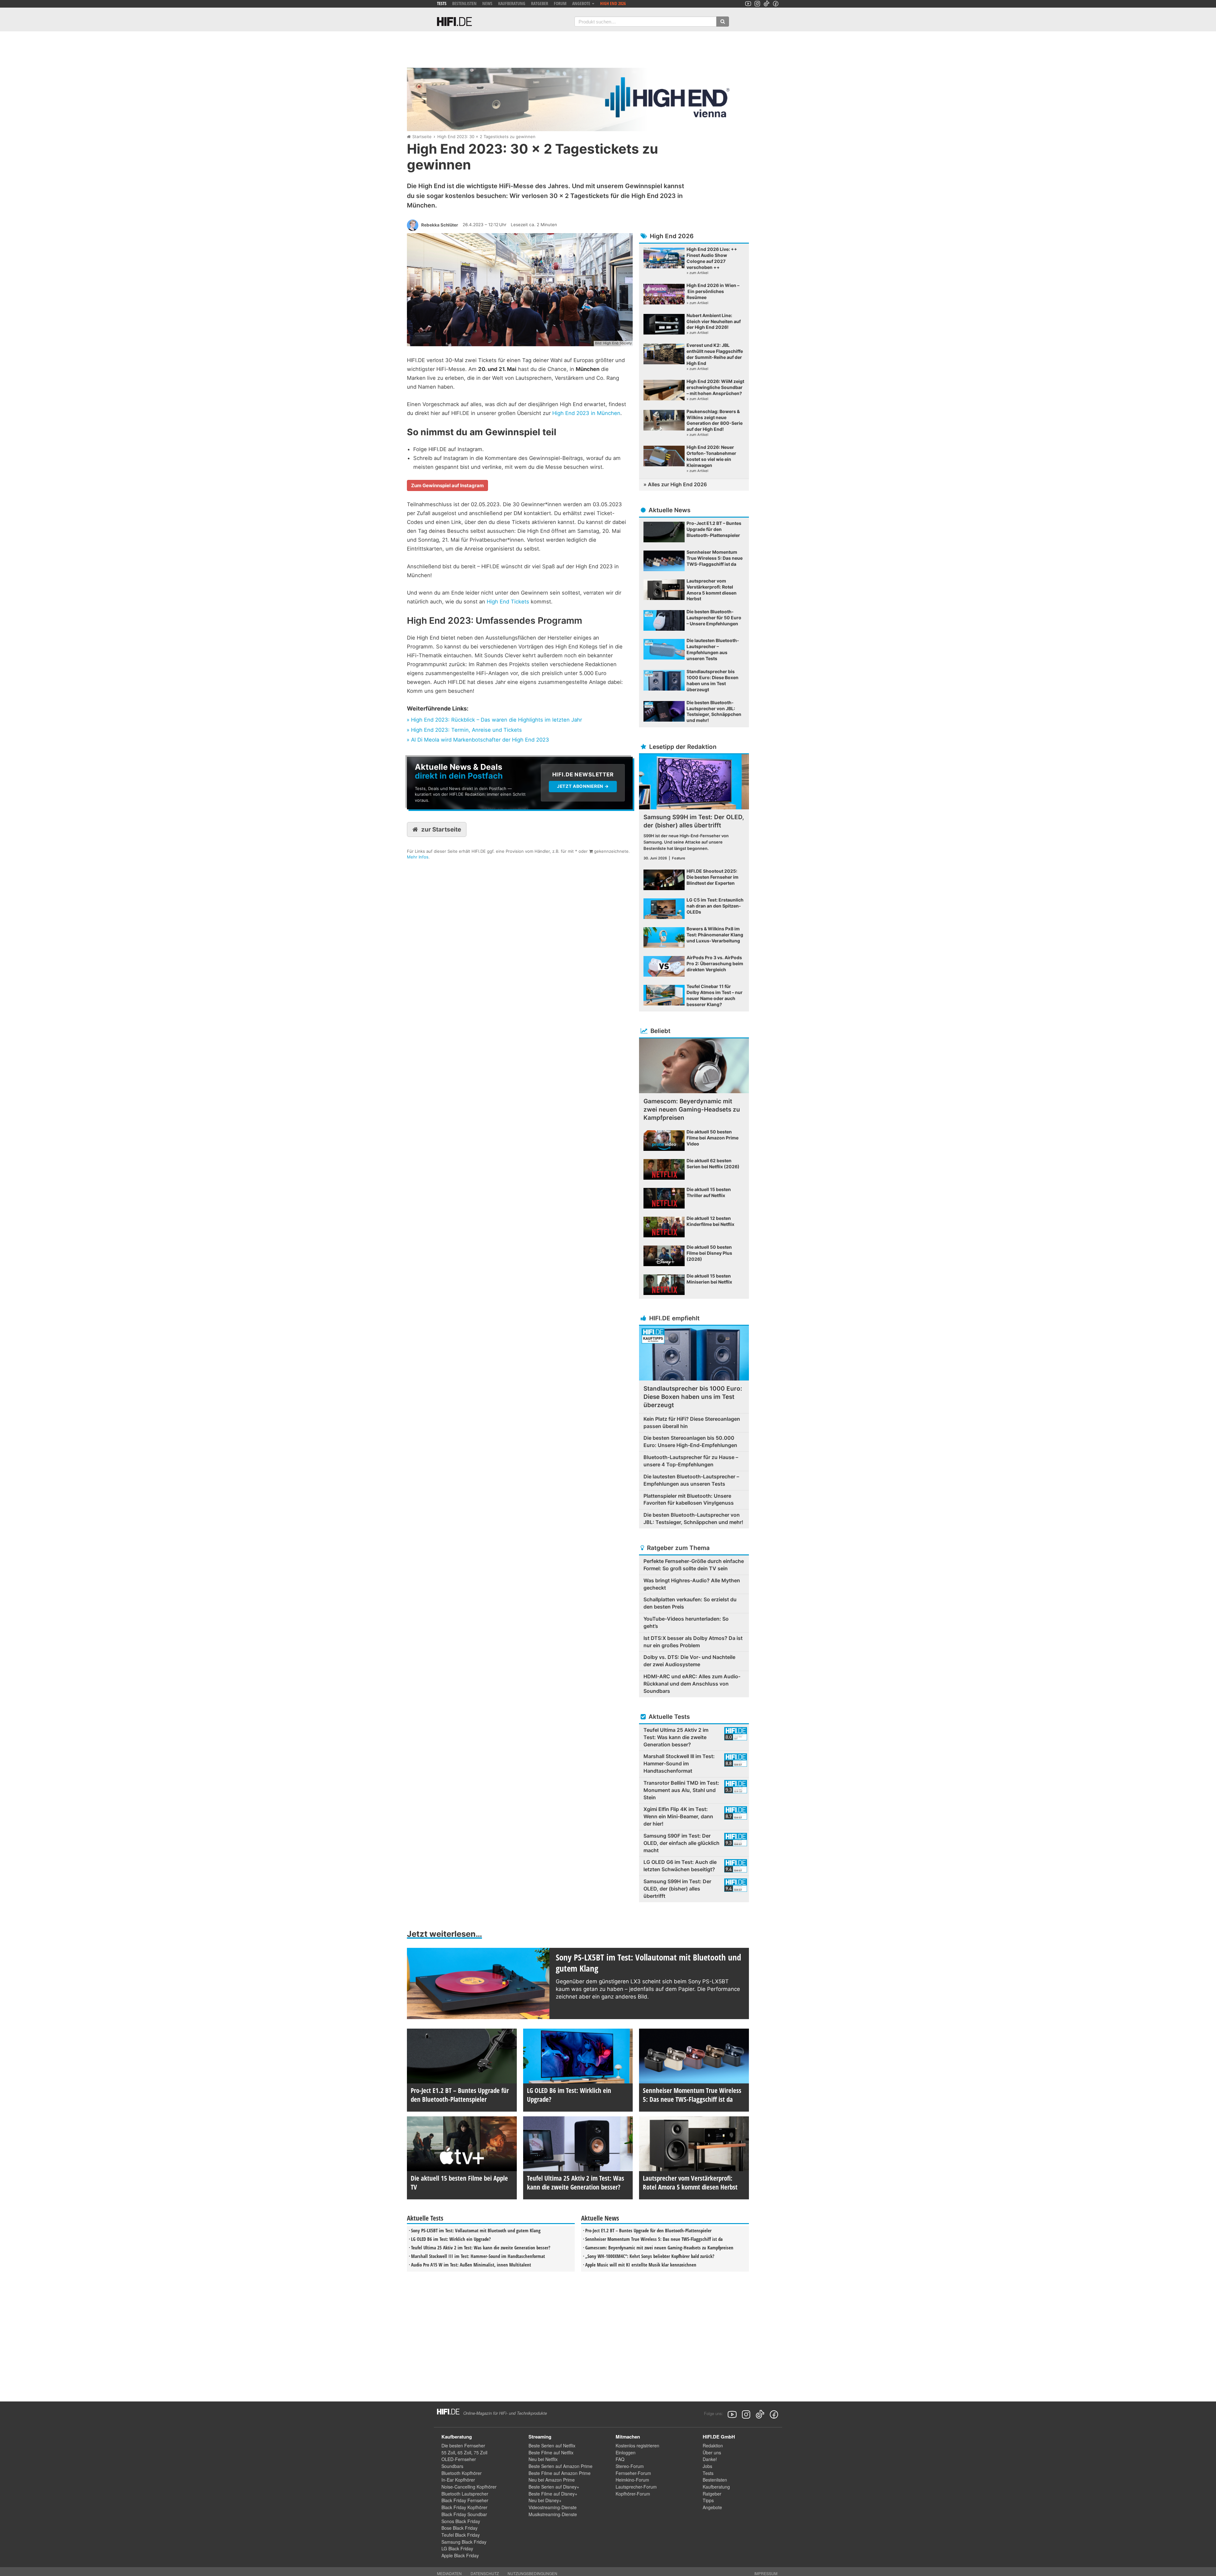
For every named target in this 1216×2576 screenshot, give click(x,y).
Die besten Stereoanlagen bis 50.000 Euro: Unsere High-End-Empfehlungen (690, 1441)
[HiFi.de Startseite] (454, 22)
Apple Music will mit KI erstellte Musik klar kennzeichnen (641, 2265)
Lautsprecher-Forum (636, 2487)
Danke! (710, 2459)
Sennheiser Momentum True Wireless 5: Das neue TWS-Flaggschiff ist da (654, 2239)
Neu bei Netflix (543, 2459)
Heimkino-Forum (632, 2480)
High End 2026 (613, 3)
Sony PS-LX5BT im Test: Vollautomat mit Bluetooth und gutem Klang (476, 2230)
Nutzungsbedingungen (532, 2573)
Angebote (712, 2507)
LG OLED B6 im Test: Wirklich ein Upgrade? (451, 2239)
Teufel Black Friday (461, 2535)
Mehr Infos (418, 857)
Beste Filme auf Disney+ (553, 2494)
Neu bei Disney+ (545, 2500)
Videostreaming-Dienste (553, 2507)
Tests (442, 3)
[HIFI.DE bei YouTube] (748, 4)
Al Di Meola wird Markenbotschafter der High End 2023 (480, 740)
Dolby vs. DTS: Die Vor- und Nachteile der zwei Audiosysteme (689, 1661)
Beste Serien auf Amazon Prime (560, 2466)
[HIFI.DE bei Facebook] (776, 4)
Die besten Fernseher (463, 2445)
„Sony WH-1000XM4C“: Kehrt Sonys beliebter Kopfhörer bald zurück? (650, 2256)
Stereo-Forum (630, 2466)
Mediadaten (449, 2573)
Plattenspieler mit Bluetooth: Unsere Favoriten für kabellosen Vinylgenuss (689, 1499)
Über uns (712, 2452)
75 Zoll (481, 2452)
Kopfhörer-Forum (633, 2494)
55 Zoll (448, 2452)
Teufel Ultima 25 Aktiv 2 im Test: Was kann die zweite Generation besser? (481, 2248)
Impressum (766, 2573)
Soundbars (452, 2466)
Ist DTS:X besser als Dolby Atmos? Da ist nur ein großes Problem (693, 1642)
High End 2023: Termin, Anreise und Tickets (466, 730)
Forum (560, 3)
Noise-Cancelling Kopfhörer (469, 2487)
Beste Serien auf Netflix (552, 2445)
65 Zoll (464, 2452)
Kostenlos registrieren (637, 2445)
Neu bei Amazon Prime (552, 2480)
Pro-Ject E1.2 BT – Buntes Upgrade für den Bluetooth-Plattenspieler (648, 2230)
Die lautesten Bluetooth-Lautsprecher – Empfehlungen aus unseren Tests (691, 1480)
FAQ (620, 2459)
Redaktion (713, 2445)
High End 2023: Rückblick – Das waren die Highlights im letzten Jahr (497, 720)
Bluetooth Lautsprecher (465, 2494)
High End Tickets (508, 602)
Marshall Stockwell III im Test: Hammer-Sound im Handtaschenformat (478, 2256)
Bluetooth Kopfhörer (462, 2473)
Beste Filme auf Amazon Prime (560, 2473)
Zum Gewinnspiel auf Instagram (447, 485)
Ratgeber (540, 3)
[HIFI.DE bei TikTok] (766, 4)
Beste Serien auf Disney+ (554, 2487)
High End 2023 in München (586, 413)
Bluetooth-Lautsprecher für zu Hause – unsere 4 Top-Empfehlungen (691, 1461)
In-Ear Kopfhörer (458, 2480)
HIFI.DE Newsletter (428, 760)
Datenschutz (485, 2573)
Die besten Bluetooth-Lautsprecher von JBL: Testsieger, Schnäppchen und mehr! (693, 1518)
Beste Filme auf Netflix (551, 2452)
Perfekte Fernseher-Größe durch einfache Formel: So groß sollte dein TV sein (694, 1565)
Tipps (708, 2500)
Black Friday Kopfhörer (464, 2507)
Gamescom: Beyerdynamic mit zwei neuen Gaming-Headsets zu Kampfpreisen (659, 2248)
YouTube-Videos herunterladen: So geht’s (686, 1622)
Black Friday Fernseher (465, 2500)
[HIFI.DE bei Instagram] (757, 4)
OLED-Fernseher (459, 2459)
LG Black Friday (457, 2548)
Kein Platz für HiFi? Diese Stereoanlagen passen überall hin (692, 1422)
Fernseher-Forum (633, 2473)
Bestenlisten (464, 3)
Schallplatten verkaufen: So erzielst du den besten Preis (690, 1603)
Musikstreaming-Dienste (553, 2514)
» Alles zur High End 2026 (675, 484)
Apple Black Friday (460, 2555)
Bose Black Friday (459, 2528)
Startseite (422, 137)
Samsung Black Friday (464, 2542)
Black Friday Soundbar (464, 2514)
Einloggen (626, 2452)
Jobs (707, 2466)
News (487, 3)
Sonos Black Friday (461, 2521)
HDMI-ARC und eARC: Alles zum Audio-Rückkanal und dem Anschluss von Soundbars (692, 1684)
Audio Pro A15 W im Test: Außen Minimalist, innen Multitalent (471, 2265)
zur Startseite (441, 829)
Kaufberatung (512, 3)
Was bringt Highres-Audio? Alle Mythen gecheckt (692, 1584)
